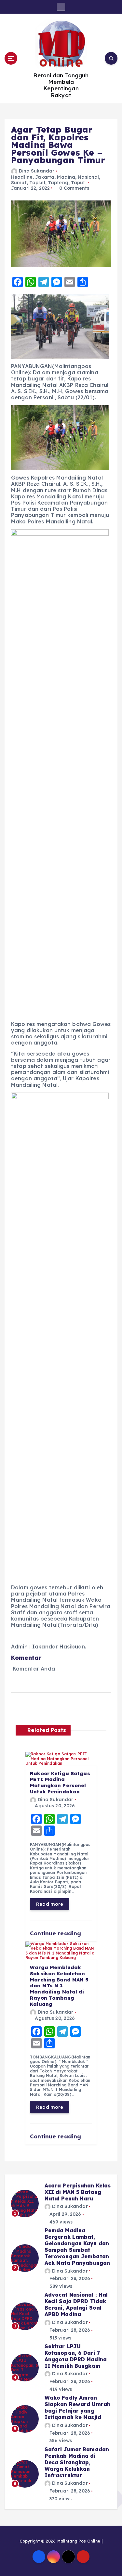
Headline (22, 177)
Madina (66, 177)
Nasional (88, 177)
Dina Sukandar (37, 171)
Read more (50, 1904)
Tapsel (37, 183)
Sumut (19, 183)
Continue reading (56, 1933)
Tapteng (58, 183)
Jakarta (45, 177)
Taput (78, 183)
